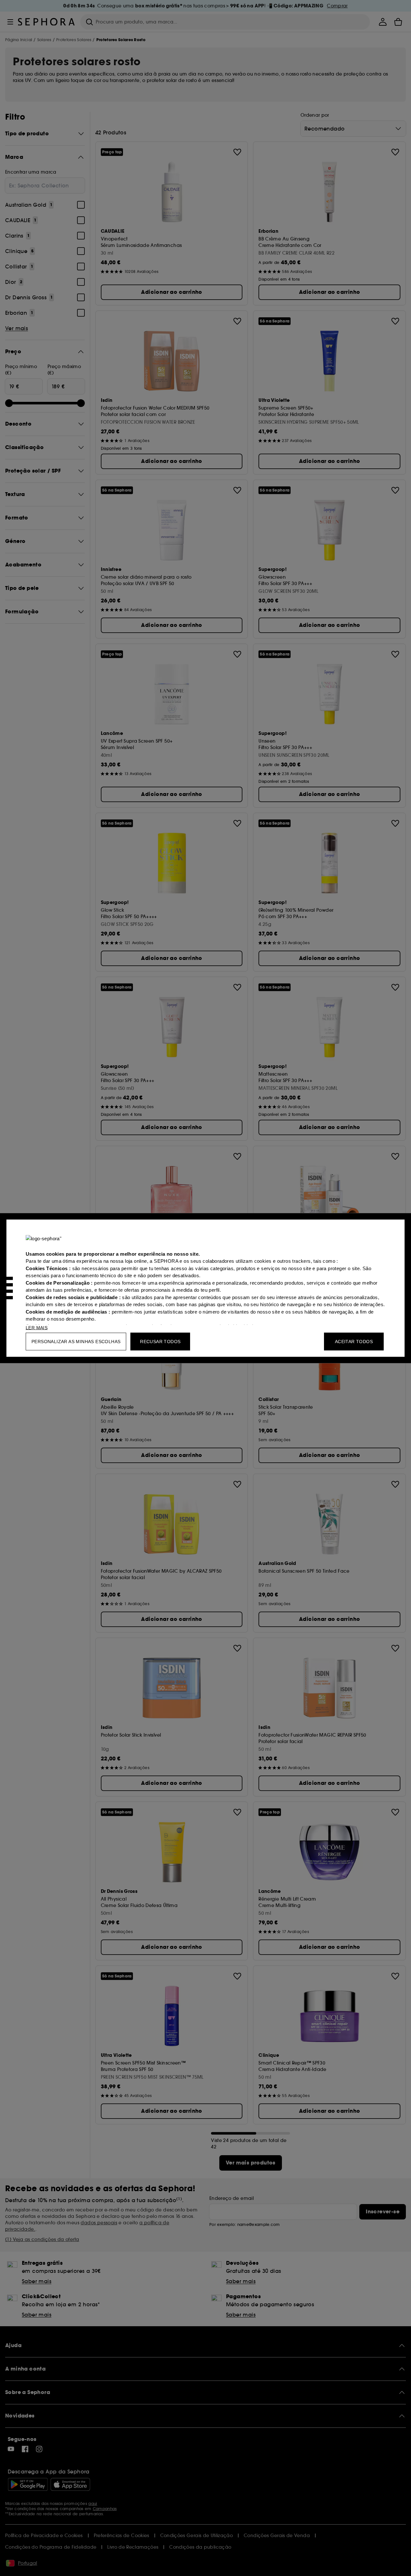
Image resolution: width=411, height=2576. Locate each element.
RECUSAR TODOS (160, 1341)
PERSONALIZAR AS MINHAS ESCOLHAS (76, 1341)
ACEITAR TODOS (354, 1341)
